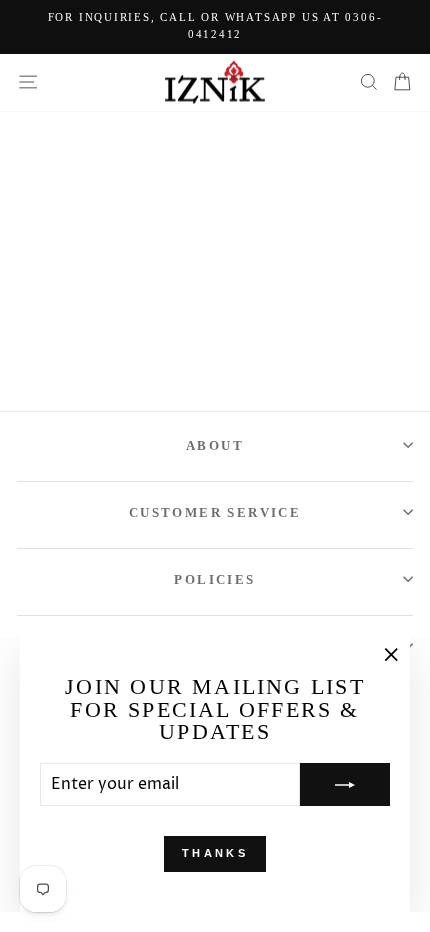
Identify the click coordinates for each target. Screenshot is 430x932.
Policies (214, 579)
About (215, 445)
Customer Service (215, 512)
